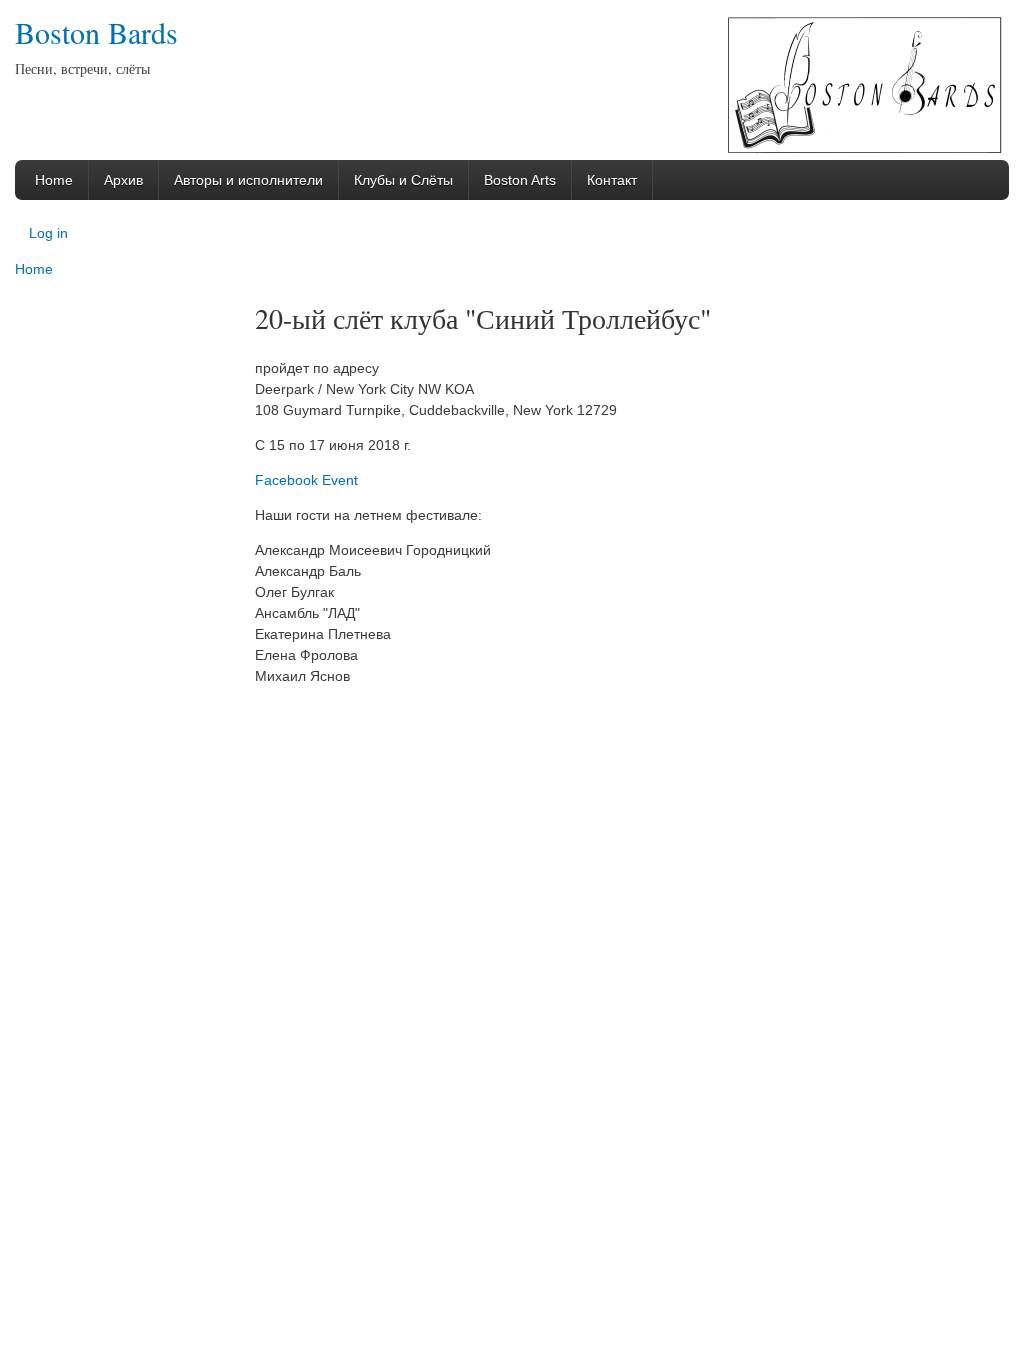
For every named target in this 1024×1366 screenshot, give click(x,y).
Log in (48, 233)
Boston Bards (96, 32)
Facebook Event (306, 480)
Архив (123, 180)
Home (54, 180)
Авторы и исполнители (248, 180)
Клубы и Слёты (403, 180)
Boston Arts (520, 180)
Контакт (612, 180)
